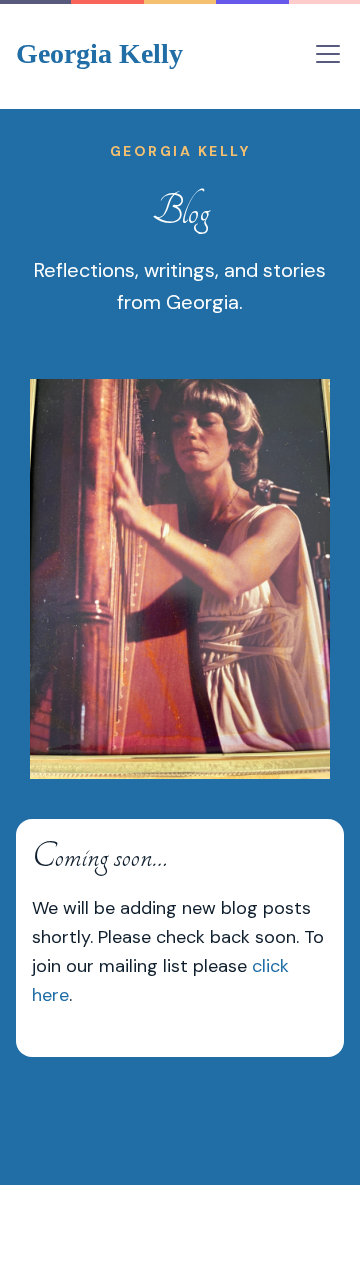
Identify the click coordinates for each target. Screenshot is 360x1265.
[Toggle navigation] (328, 54)
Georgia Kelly (99, 53)
